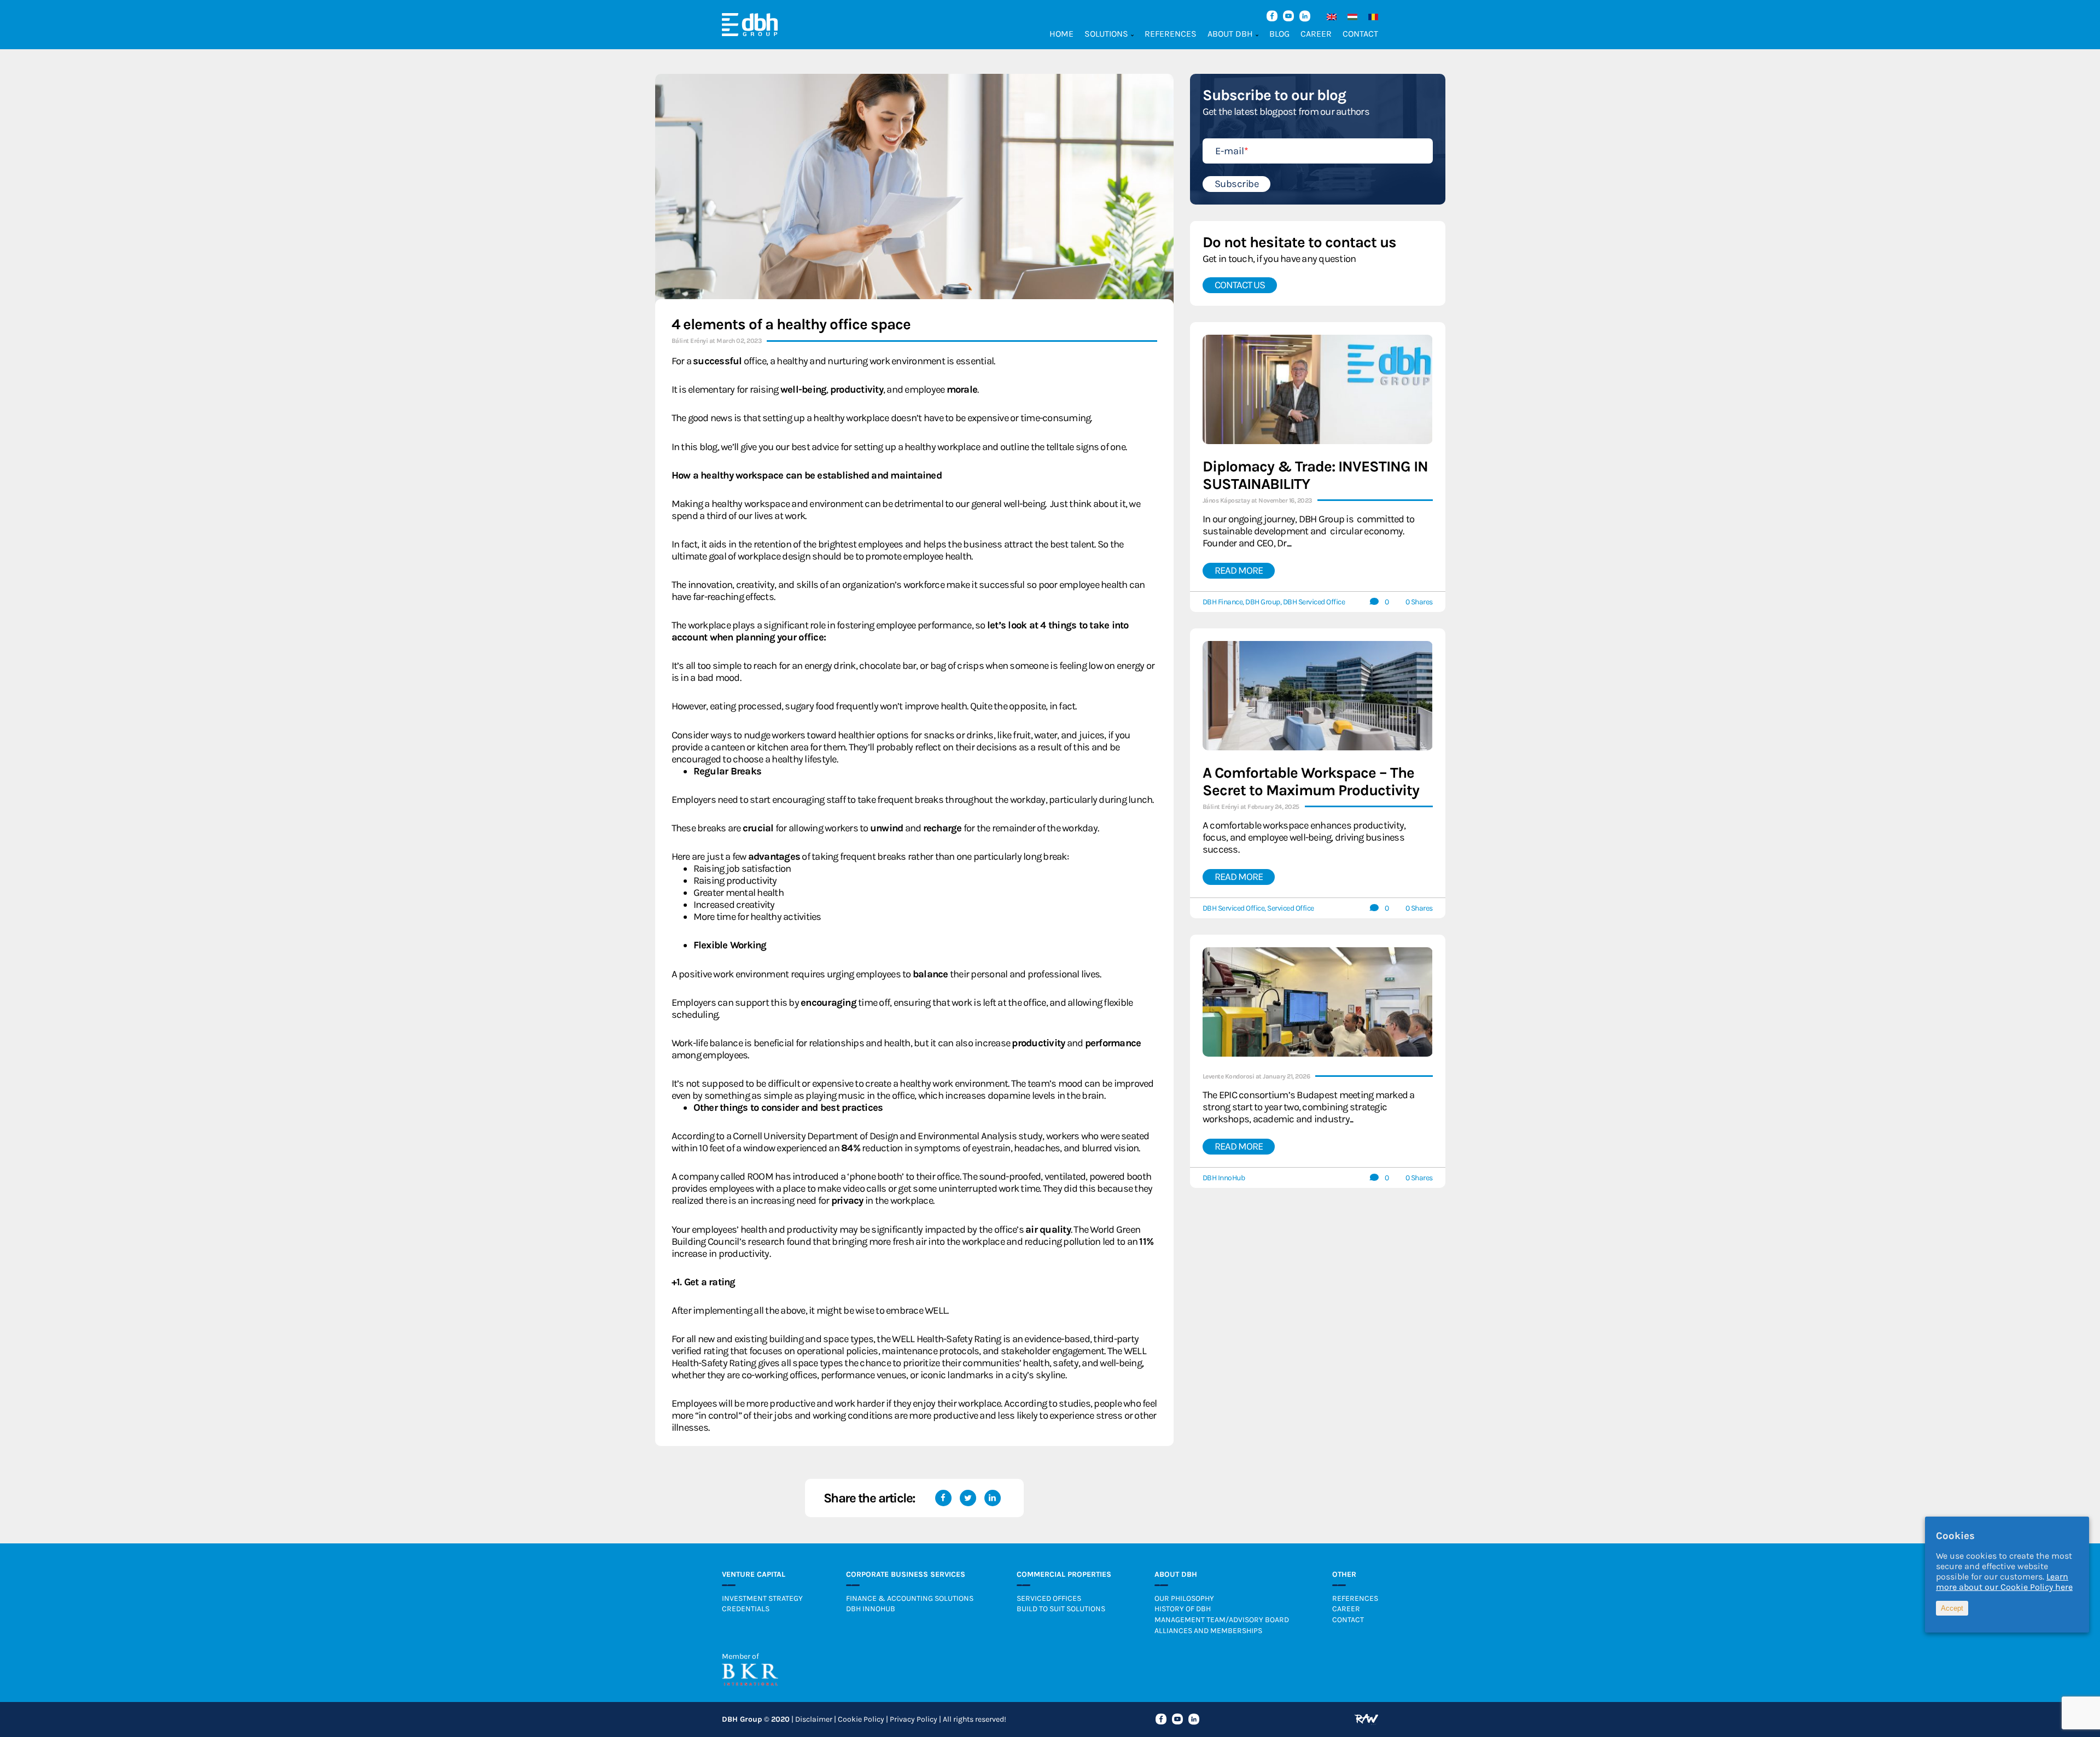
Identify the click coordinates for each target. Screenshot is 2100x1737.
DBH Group (1263, 602)
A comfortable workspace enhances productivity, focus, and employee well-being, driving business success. (1304, 837)
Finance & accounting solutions (910, 1598)
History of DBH (1183, 1609)
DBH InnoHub (1224, 1178)
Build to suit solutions (1061, 1609)
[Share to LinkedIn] (993, 1498)
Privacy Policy (914, 1719)
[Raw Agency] (1366, 1719)
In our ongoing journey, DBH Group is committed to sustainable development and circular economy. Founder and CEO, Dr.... (1309, 531)
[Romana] (1370, 17)
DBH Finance (1223, 602)
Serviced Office (1291, 908)
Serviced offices (1049, 1598)
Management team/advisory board (1222, 1620)
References (1171, 34)
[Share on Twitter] (968, 1498)
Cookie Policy (861, 1719)
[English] (1329, 17)
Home (1061, 34)
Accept (1952, 1608)
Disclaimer (814, 1719)
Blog (1279, 34)
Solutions (1106, 34)
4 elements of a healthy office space (791, 324)
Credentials (746, 1609)
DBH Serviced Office (1314, 602)
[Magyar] (1350, 17)
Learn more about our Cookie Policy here (2004, 1582)
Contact (1360, 34)
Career (1316, 34)
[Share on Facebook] (943, 1498)
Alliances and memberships (1208, 1631)
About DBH (1230, 34)
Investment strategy (762, 1598)
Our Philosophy (1184, 1598)
